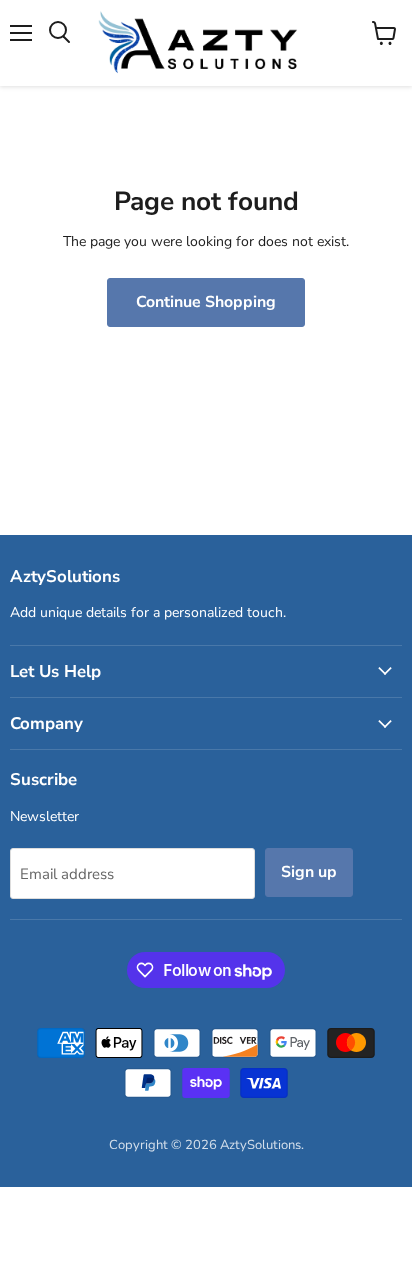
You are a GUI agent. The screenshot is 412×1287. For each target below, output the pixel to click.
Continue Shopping (206, 302)
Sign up (309, 872)
